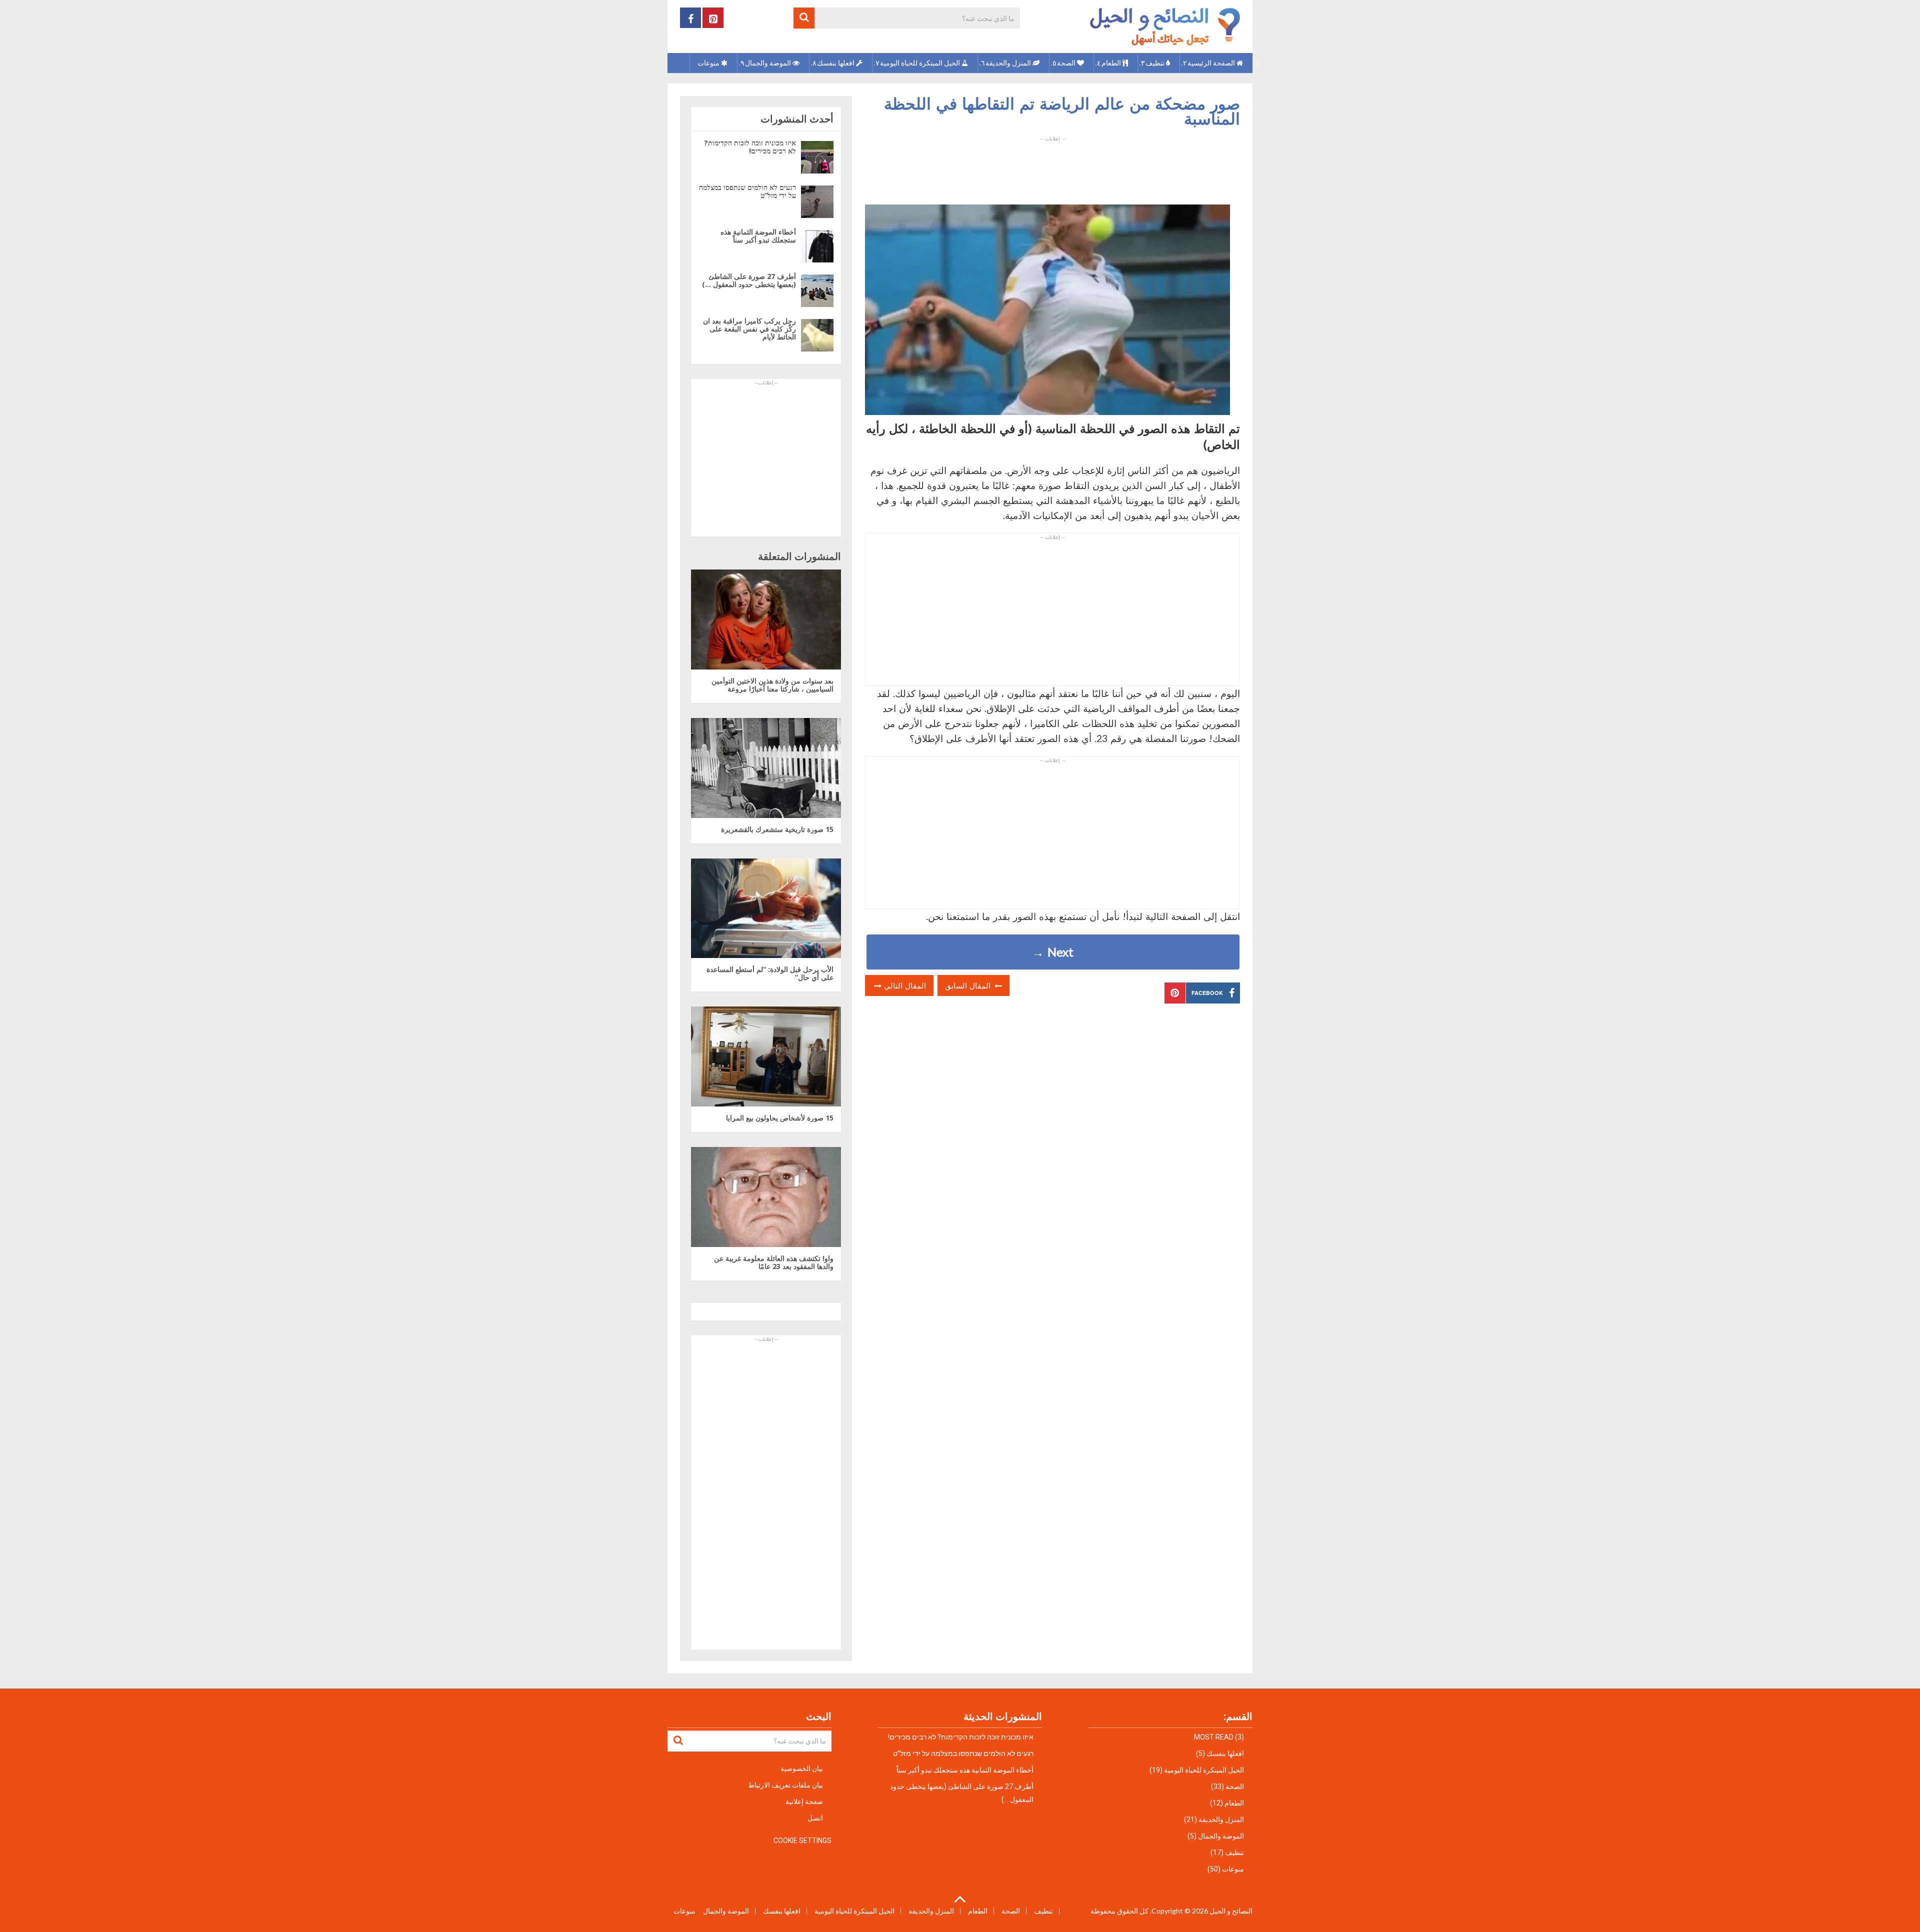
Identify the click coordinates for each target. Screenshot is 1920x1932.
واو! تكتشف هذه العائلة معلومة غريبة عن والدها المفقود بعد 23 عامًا (774, 1262)
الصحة (1067, 63)
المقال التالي (904, 985)
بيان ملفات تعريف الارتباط (785, 1785)
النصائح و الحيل (1231, 1911)
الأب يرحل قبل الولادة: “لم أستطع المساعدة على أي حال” (770, 973)
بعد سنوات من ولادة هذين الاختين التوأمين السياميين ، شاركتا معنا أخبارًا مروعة (772, 685)
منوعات (709, 63)
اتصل (815, 1818)
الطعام (1112, 63)
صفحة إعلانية (804, 1801)
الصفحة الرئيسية (1212, 63)
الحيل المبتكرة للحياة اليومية (921, 63)
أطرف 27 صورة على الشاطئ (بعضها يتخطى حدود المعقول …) (749, 280)
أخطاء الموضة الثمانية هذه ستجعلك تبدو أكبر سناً (758, 236)
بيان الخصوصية (802, 1768)
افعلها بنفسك (836, 63)
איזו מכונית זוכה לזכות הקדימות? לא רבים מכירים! (750, 147)
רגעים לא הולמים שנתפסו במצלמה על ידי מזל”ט (747, 191)
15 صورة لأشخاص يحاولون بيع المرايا (780, 1118)
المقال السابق (969, 985)
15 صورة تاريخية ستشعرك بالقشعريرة (777, 829)
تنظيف (1156, 63)
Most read (1214, 1737)
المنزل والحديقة (1009, 63)
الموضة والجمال (769, 63)
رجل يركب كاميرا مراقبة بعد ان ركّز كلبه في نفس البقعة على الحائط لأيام (749, 329)
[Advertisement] (1052, 164)
